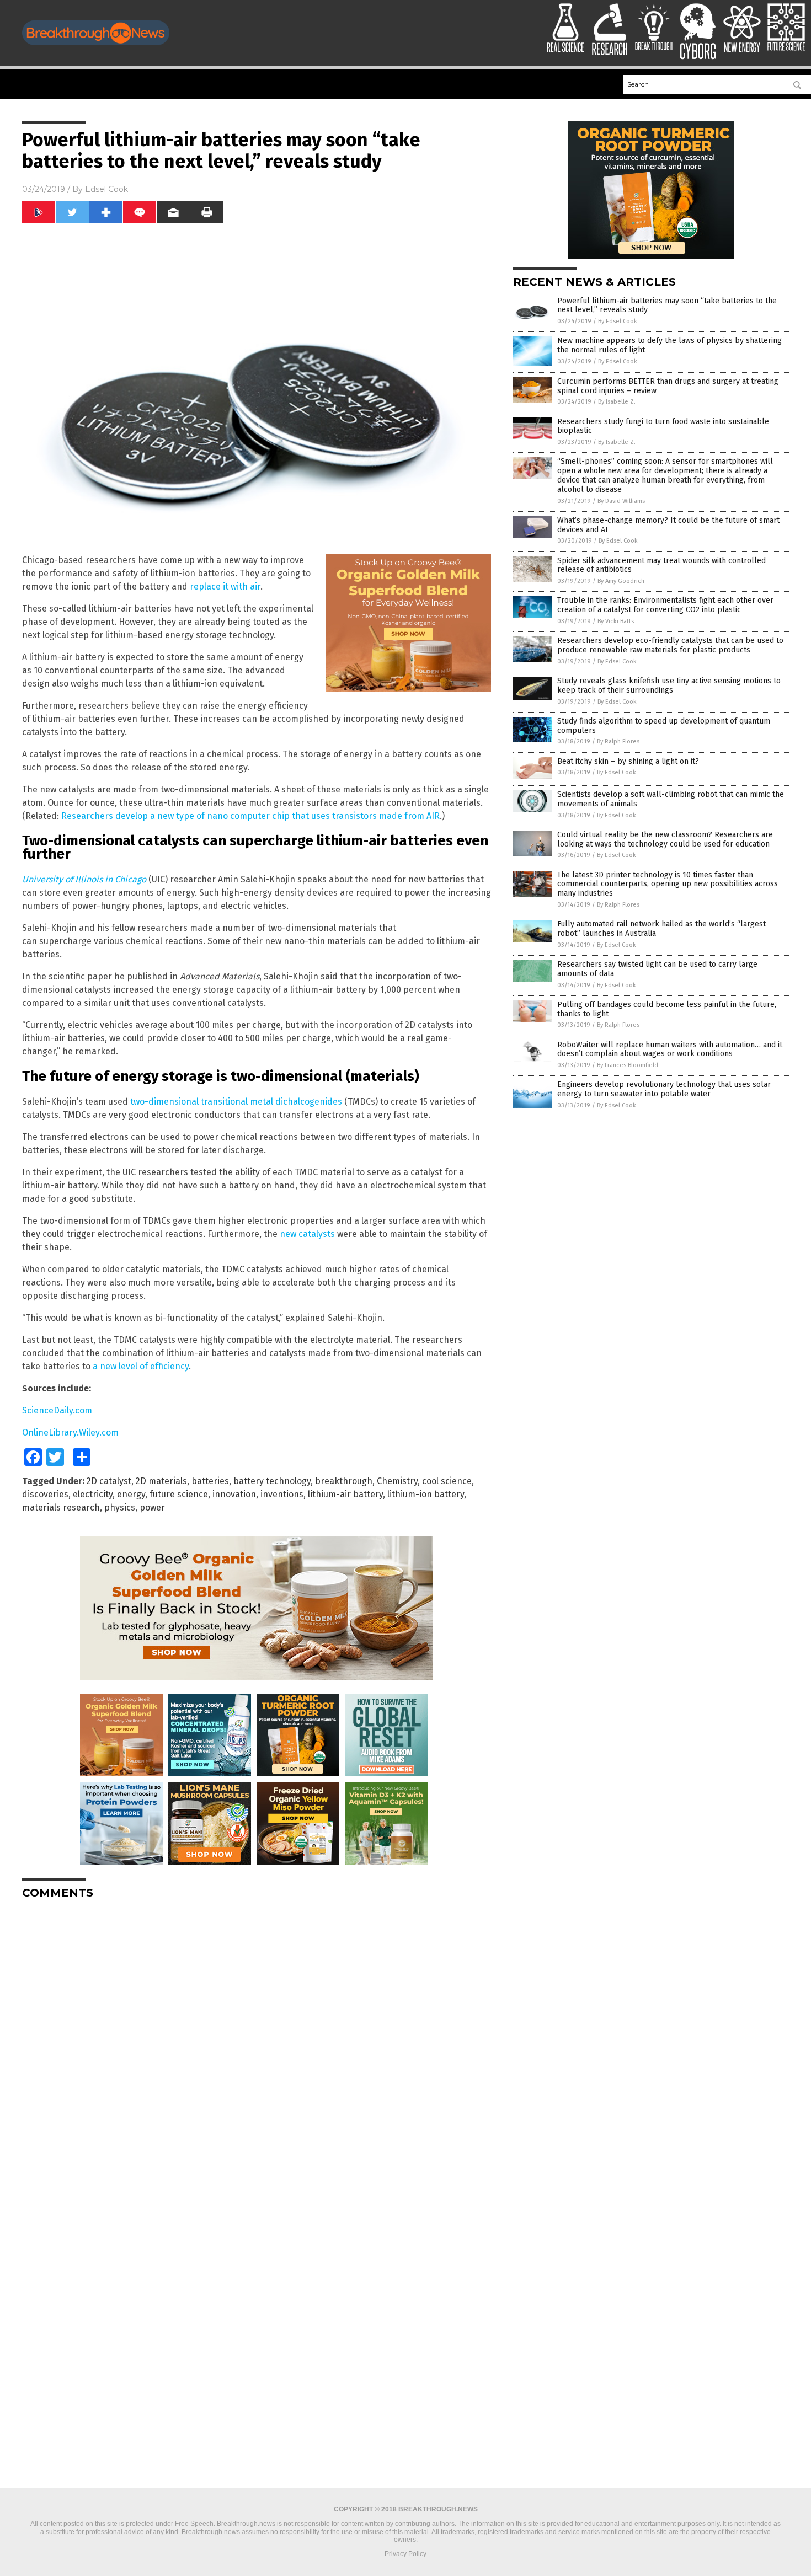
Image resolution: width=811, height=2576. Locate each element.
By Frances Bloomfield (628, 1065)
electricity (93, 1494)
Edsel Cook (106, 189)
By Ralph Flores (618, 741)
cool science (447, 1481)
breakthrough (344, 1481)
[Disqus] (257, 2045)
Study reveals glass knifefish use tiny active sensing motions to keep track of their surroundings (669, 685)
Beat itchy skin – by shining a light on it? (628, 761)
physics (120, 1507)
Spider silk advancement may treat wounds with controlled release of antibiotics (661, 565)
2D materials (161, 1481)
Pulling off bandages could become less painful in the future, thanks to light (667, 1009)
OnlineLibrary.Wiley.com (70, 1432)
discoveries (45, 1494)
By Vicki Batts (616, 621)
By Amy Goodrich (621, 581)
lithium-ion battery (426, 1494)
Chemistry (397, 1481)
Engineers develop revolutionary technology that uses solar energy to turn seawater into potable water (664, 1089)
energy (131, 1494)
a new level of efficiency (141, 1366)
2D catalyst (109, 1481)
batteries (210, 1481)
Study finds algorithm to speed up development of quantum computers (664, 726)
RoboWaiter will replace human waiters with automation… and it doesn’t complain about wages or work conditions (670, 1049)
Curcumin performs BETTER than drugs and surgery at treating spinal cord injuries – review (668, 386)
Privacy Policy (405, 2554)
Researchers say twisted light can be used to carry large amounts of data (657, 969)
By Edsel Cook (618, 321)
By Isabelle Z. (617, 402)
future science (179, 1494)
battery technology (272, 1481)
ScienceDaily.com (57, 1410)
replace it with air (225, 587)
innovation (234, 1494)
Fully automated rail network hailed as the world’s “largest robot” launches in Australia (661, 929)
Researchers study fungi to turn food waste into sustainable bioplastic (663, 426)
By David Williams (621, 501)
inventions (282, 1494)
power (152, 1507)
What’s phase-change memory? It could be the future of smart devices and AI (668, 525)
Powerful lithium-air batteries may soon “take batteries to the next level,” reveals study (667, 306)
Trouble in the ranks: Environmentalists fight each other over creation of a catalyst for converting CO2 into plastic (665, 605)
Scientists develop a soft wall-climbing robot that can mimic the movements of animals (671, 799)
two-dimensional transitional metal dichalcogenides (236, 1102)
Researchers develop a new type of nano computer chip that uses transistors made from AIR (250, 816)
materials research (61, 1507)
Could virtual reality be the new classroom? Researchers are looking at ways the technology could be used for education (665, 839)
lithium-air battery (345, 1494)
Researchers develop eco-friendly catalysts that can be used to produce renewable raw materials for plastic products (670, 645)
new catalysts (307, 1234)
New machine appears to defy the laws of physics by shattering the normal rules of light (669, 345)
